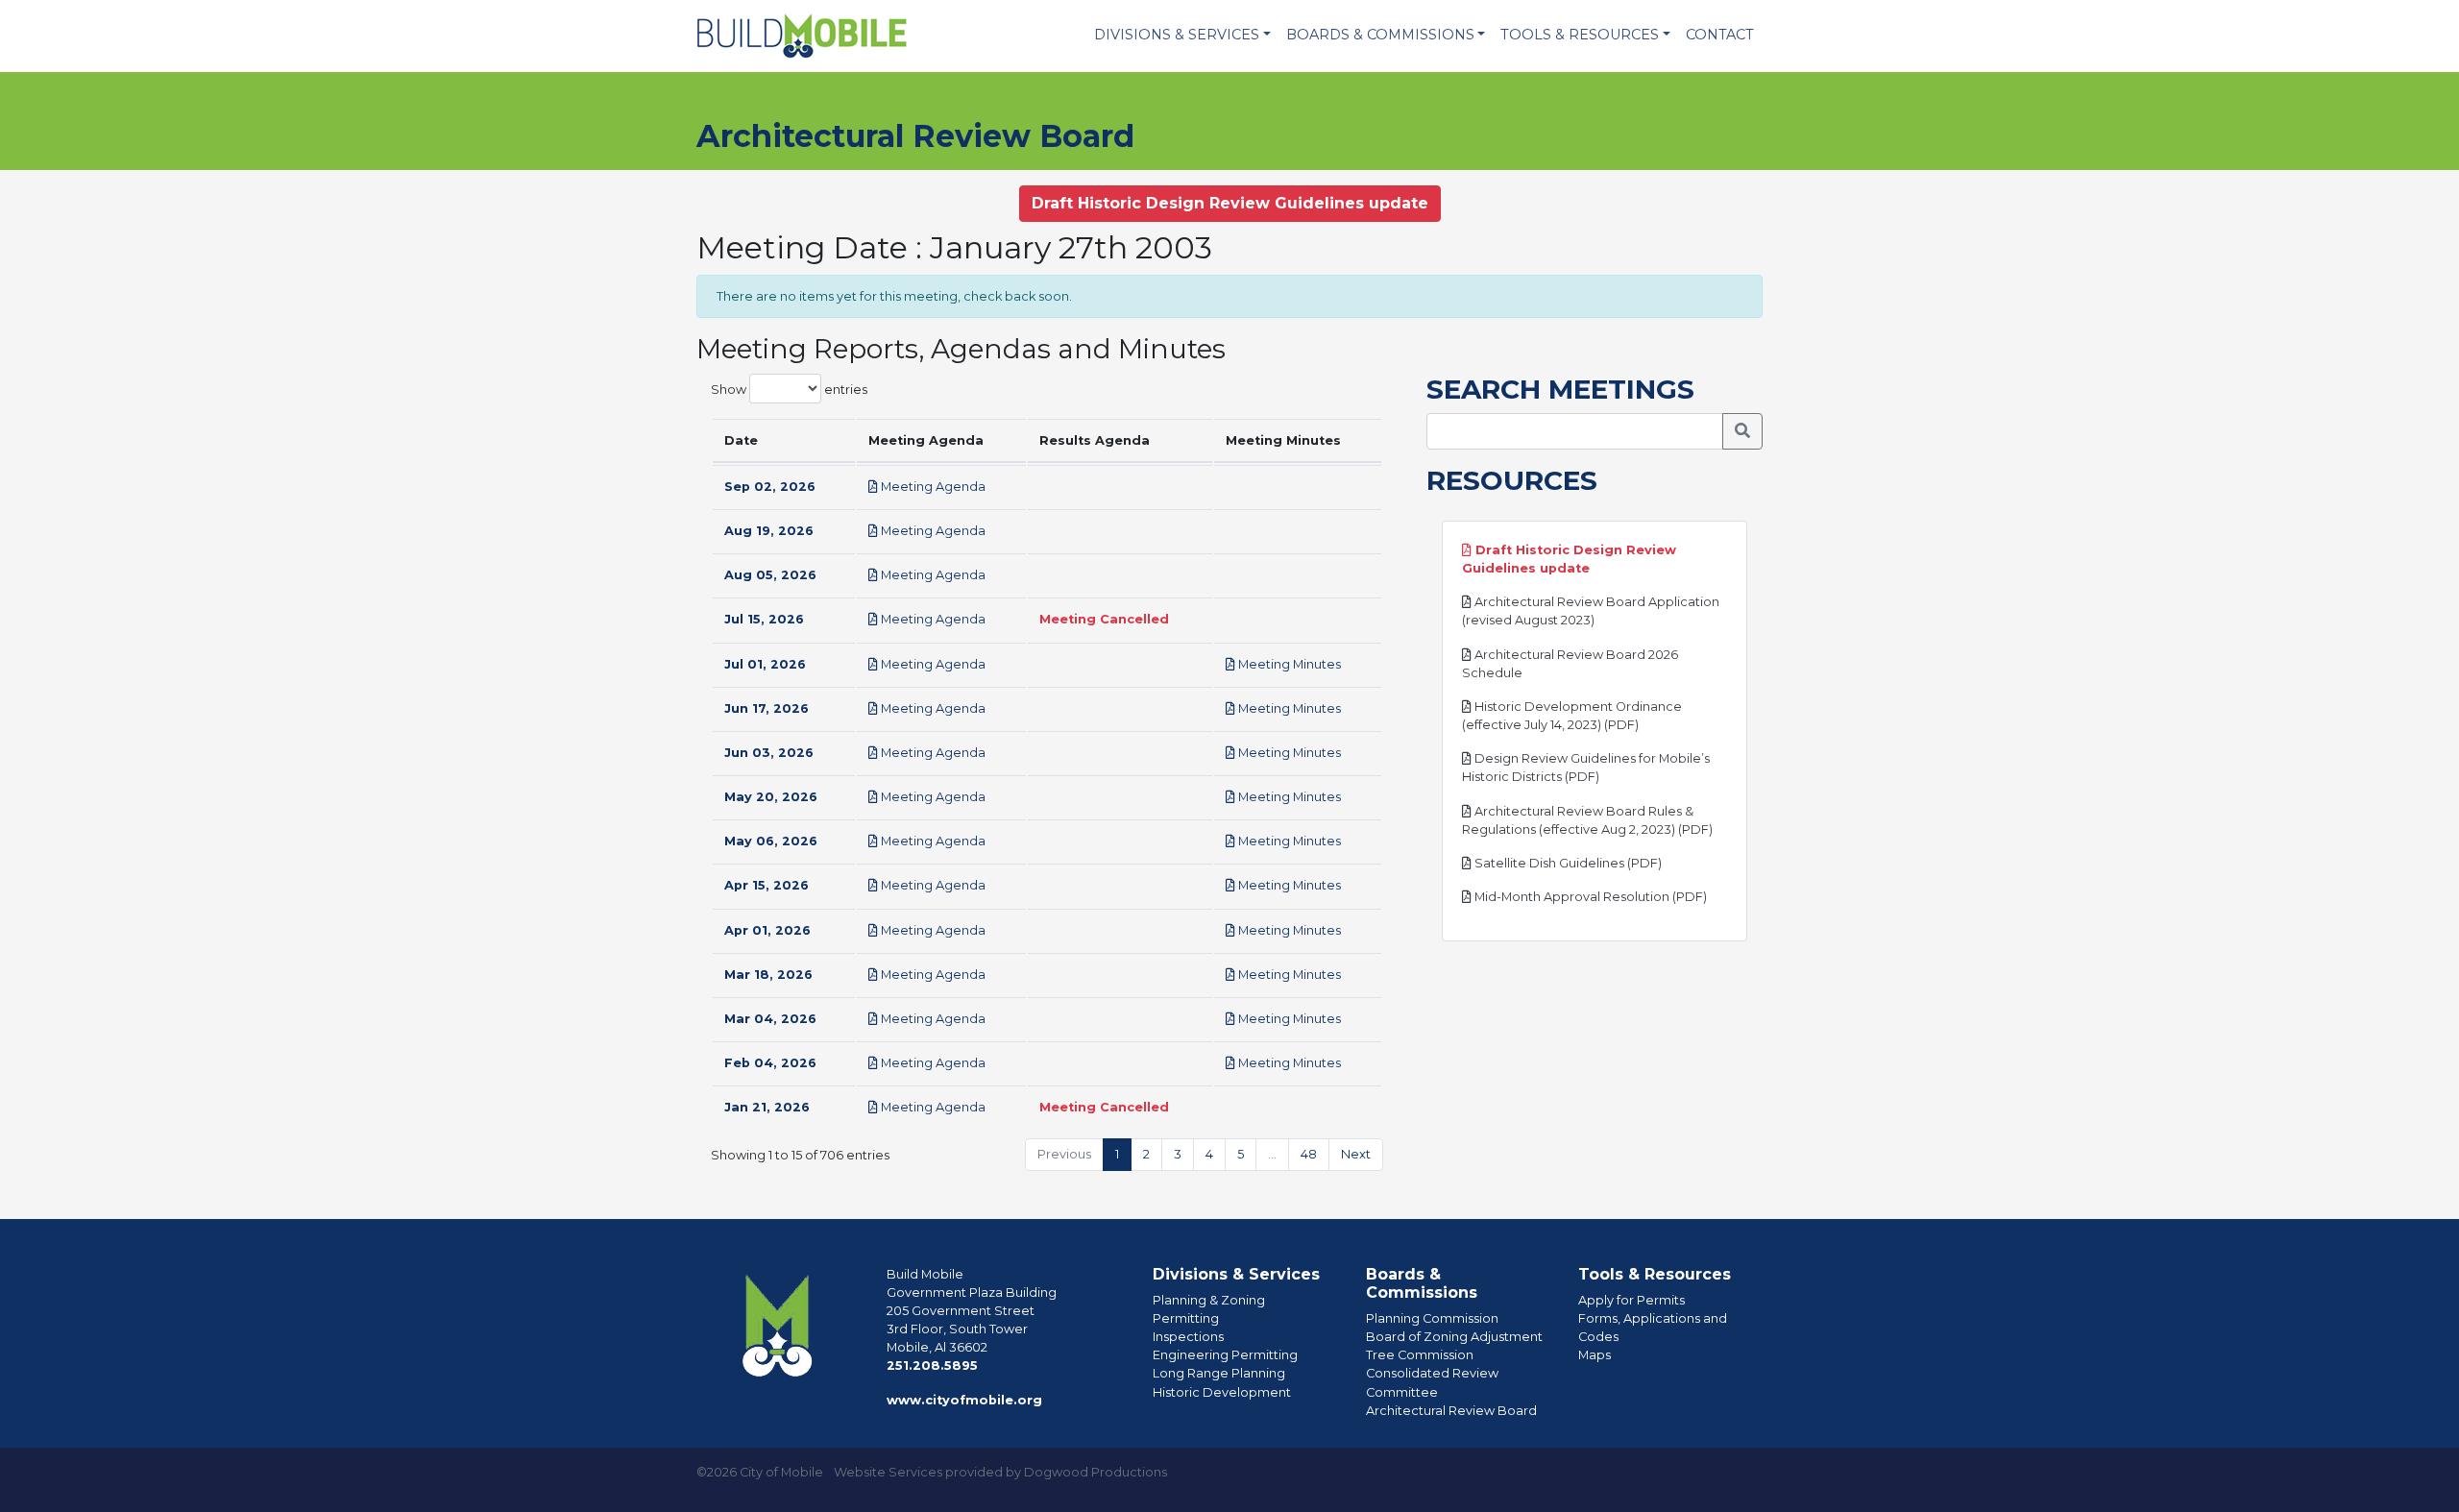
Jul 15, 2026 (764, 619)
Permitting (1186, 1318)
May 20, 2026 (771, 797)
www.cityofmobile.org (964, 1400)
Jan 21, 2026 (767, 1107)
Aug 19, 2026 (769, 531)
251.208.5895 (932, 1366)
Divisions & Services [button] (1177, 35)
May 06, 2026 (771, 841)
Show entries (789, 389)
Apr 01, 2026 (767, 930)
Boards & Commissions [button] (1380, 35)
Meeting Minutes (1288, 664)
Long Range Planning (1219, 1373)
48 (1309, 1154)
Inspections (1188, 1337)
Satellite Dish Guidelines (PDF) (1567, 863)
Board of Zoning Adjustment (1454, 1337)
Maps (1595, 1355)
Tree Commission (1420, 1355)
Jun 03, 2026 (769, 753)
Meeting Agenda (932, 487)
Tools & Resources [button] (1580, 35)
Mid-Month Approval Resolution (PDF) (1589, 897)
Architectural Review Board (1451, 1411)
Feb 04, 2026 (770, 1063)
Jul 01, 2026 (765, 664)
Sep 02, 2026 (770, 487)
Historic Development (1222, 1392)
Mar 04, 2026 (770, 1019)
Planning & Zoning (1209, 1300)
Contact (1720, 35)
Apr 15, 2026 (767, 885)
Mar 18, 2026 (768, 975)
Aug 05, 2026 (770, 575)
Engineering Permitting (1225, 1355)
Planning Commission (1432, 1318)
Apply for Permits (1631, 1300)
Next (1356, 1154)
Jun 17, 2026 (767, 708)
